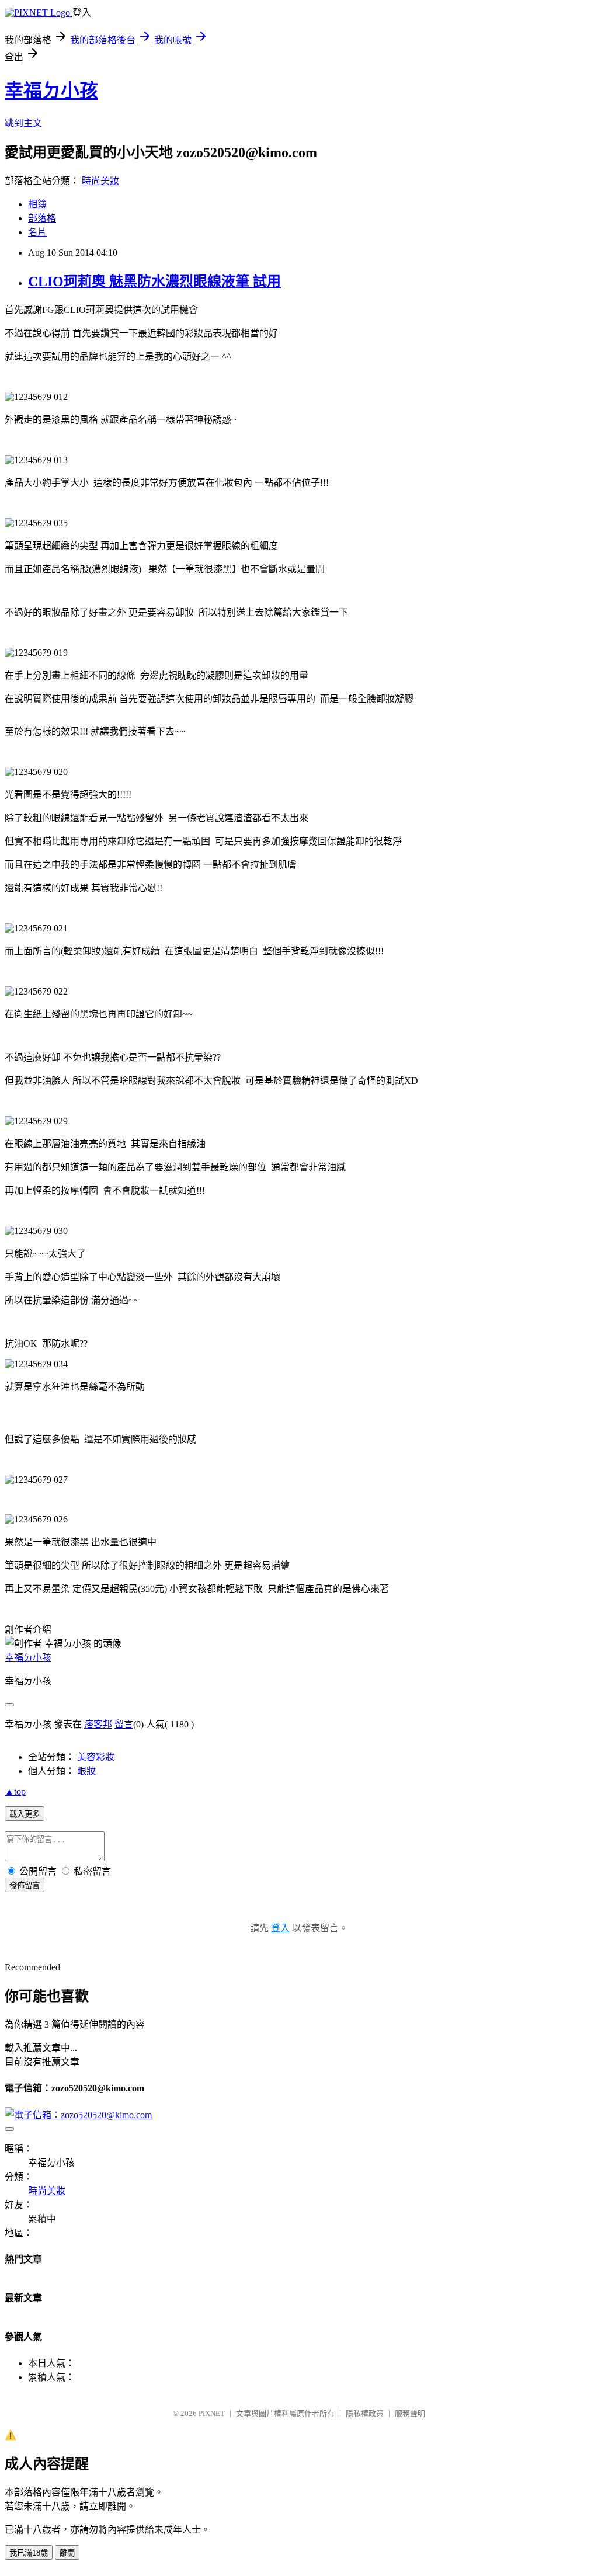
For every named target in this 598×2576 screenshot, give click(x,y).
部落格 (42, 218)
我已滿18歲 (29, 2553)
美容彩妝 (96, 1757)
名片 (37, 232)
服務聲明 (410, 2413)
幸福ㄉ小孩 (51, 91)
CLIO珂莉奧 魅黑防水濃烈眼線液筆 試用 (154, 281)
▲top (15, 1791)
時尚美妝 (100, 181)
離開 (67, 2553)
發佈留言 (25, 1885)
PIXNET (212, 2413)
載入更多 (25, 1814)
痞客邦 (98, 1724)
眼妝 (86, 1771)
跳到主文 (23, 123)
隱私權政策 (365, 2413)
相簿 (37, 204)
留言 (124, 1724)
